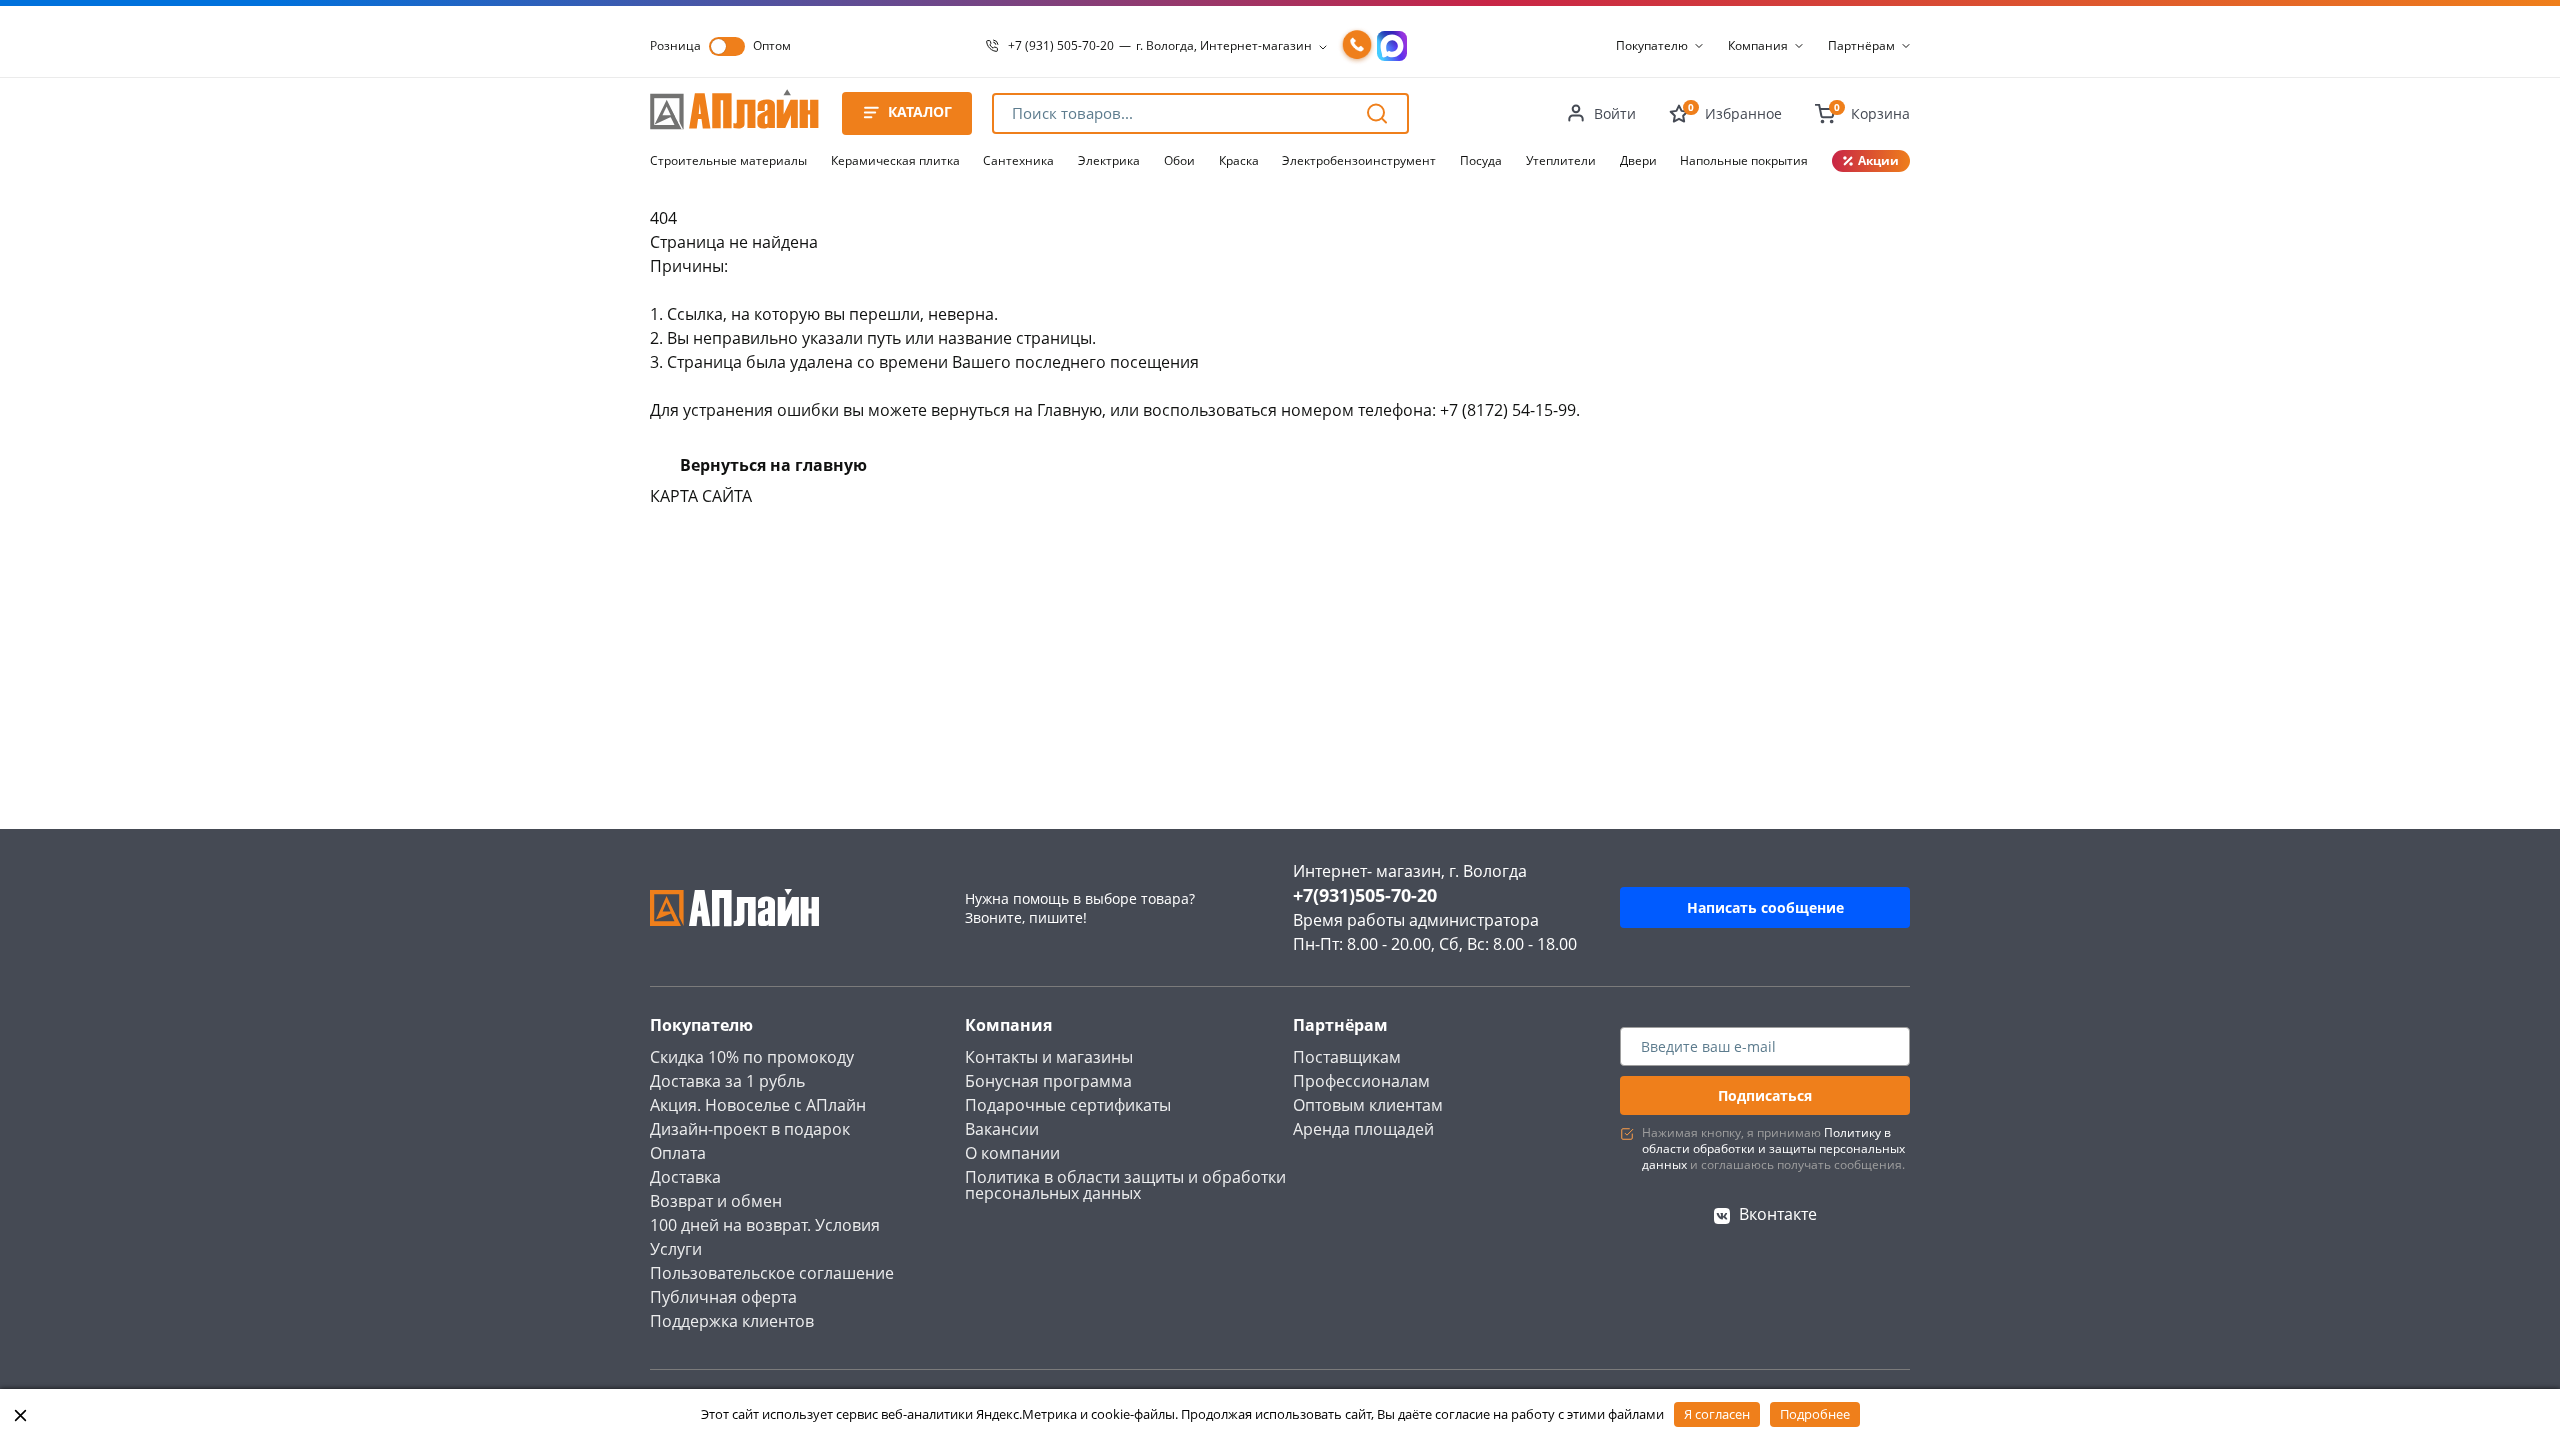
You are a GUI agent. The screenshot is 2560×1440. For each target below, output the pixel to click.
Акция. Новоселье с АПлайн (758, 1105)
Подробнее (1815, 1414)
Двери (1638, 160)
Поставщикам (1347, 1057)
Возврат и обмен (716, 1201)
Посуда (1481, 160)
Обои (1179, 160)
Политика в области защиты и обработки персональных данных (1125, 1185)
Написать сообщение (1765, 907)
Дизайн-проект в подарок (750, 1129)
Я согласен (1717, 1414)
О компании (1012, 1153)
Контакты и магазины (1049, 1057)
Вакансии (1002, 1129)
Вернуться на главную (773, 465)
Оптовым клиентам (1368, 1105)
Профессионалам (1361, 1081)
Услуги (676, 1249)
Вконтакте (1778, 1214)
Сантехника (1018, 160)
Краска (1239, 160)
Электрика (1109, 160)
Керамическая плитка (895, 160)
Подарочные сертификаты (1068, 1105)
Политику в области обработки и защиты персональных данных (1773, 1148)
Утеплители (1561, 160)
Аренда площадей (1363, 1129)
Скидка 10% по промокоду (752, 1057)
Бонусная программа (1048, 1081)
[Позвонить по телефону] (1357, 46)
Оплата (678, 1153)
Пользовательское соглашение (772, 1273)
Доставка (685, 1177)
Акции (1878, 160)
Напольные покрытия (1744, 160)
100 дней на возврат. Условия (765, 1225)
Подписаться (1765, 1095)
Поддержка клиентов (732, 1321)
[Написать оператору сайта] (1392, 46)
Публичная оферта (723, 1297)
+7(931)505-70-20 (1365, 895)
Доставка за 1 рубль (727, 1081)
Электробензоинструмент (1359, 160)
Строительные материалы (728, 160)
